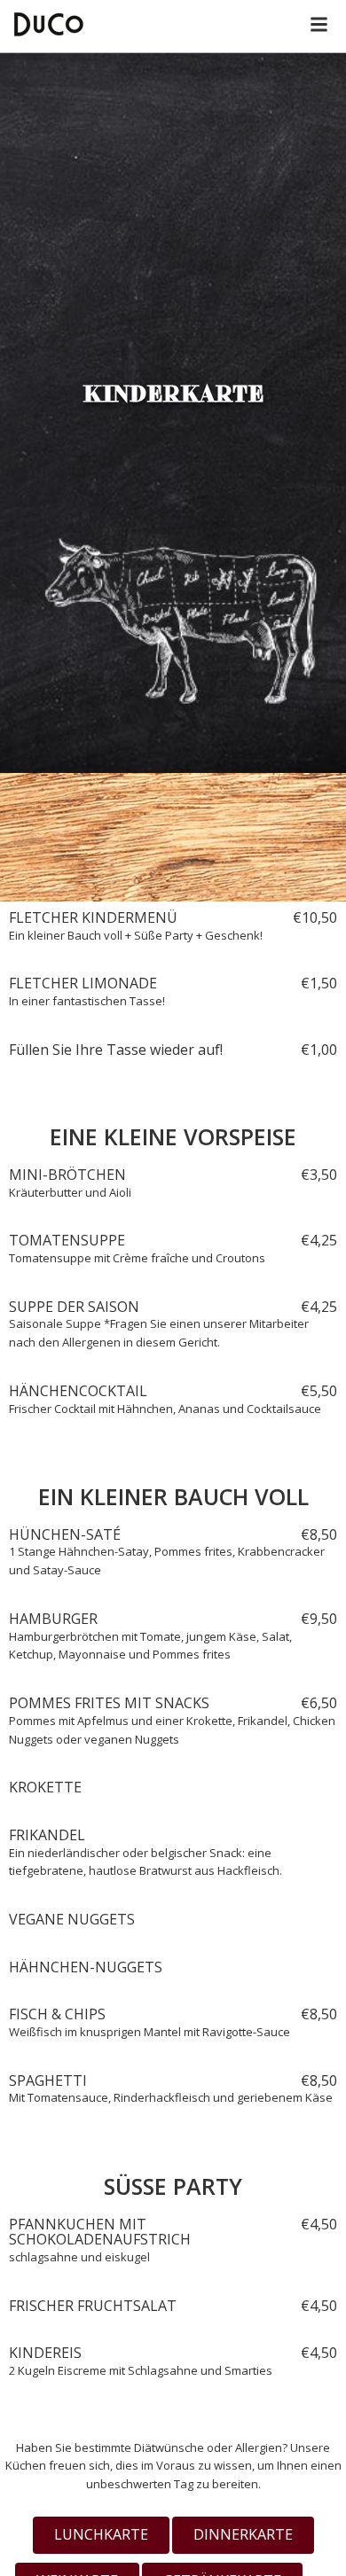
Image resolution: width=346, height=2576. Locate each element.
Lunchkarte (101, 2534)
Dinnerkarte (243, 2534)
